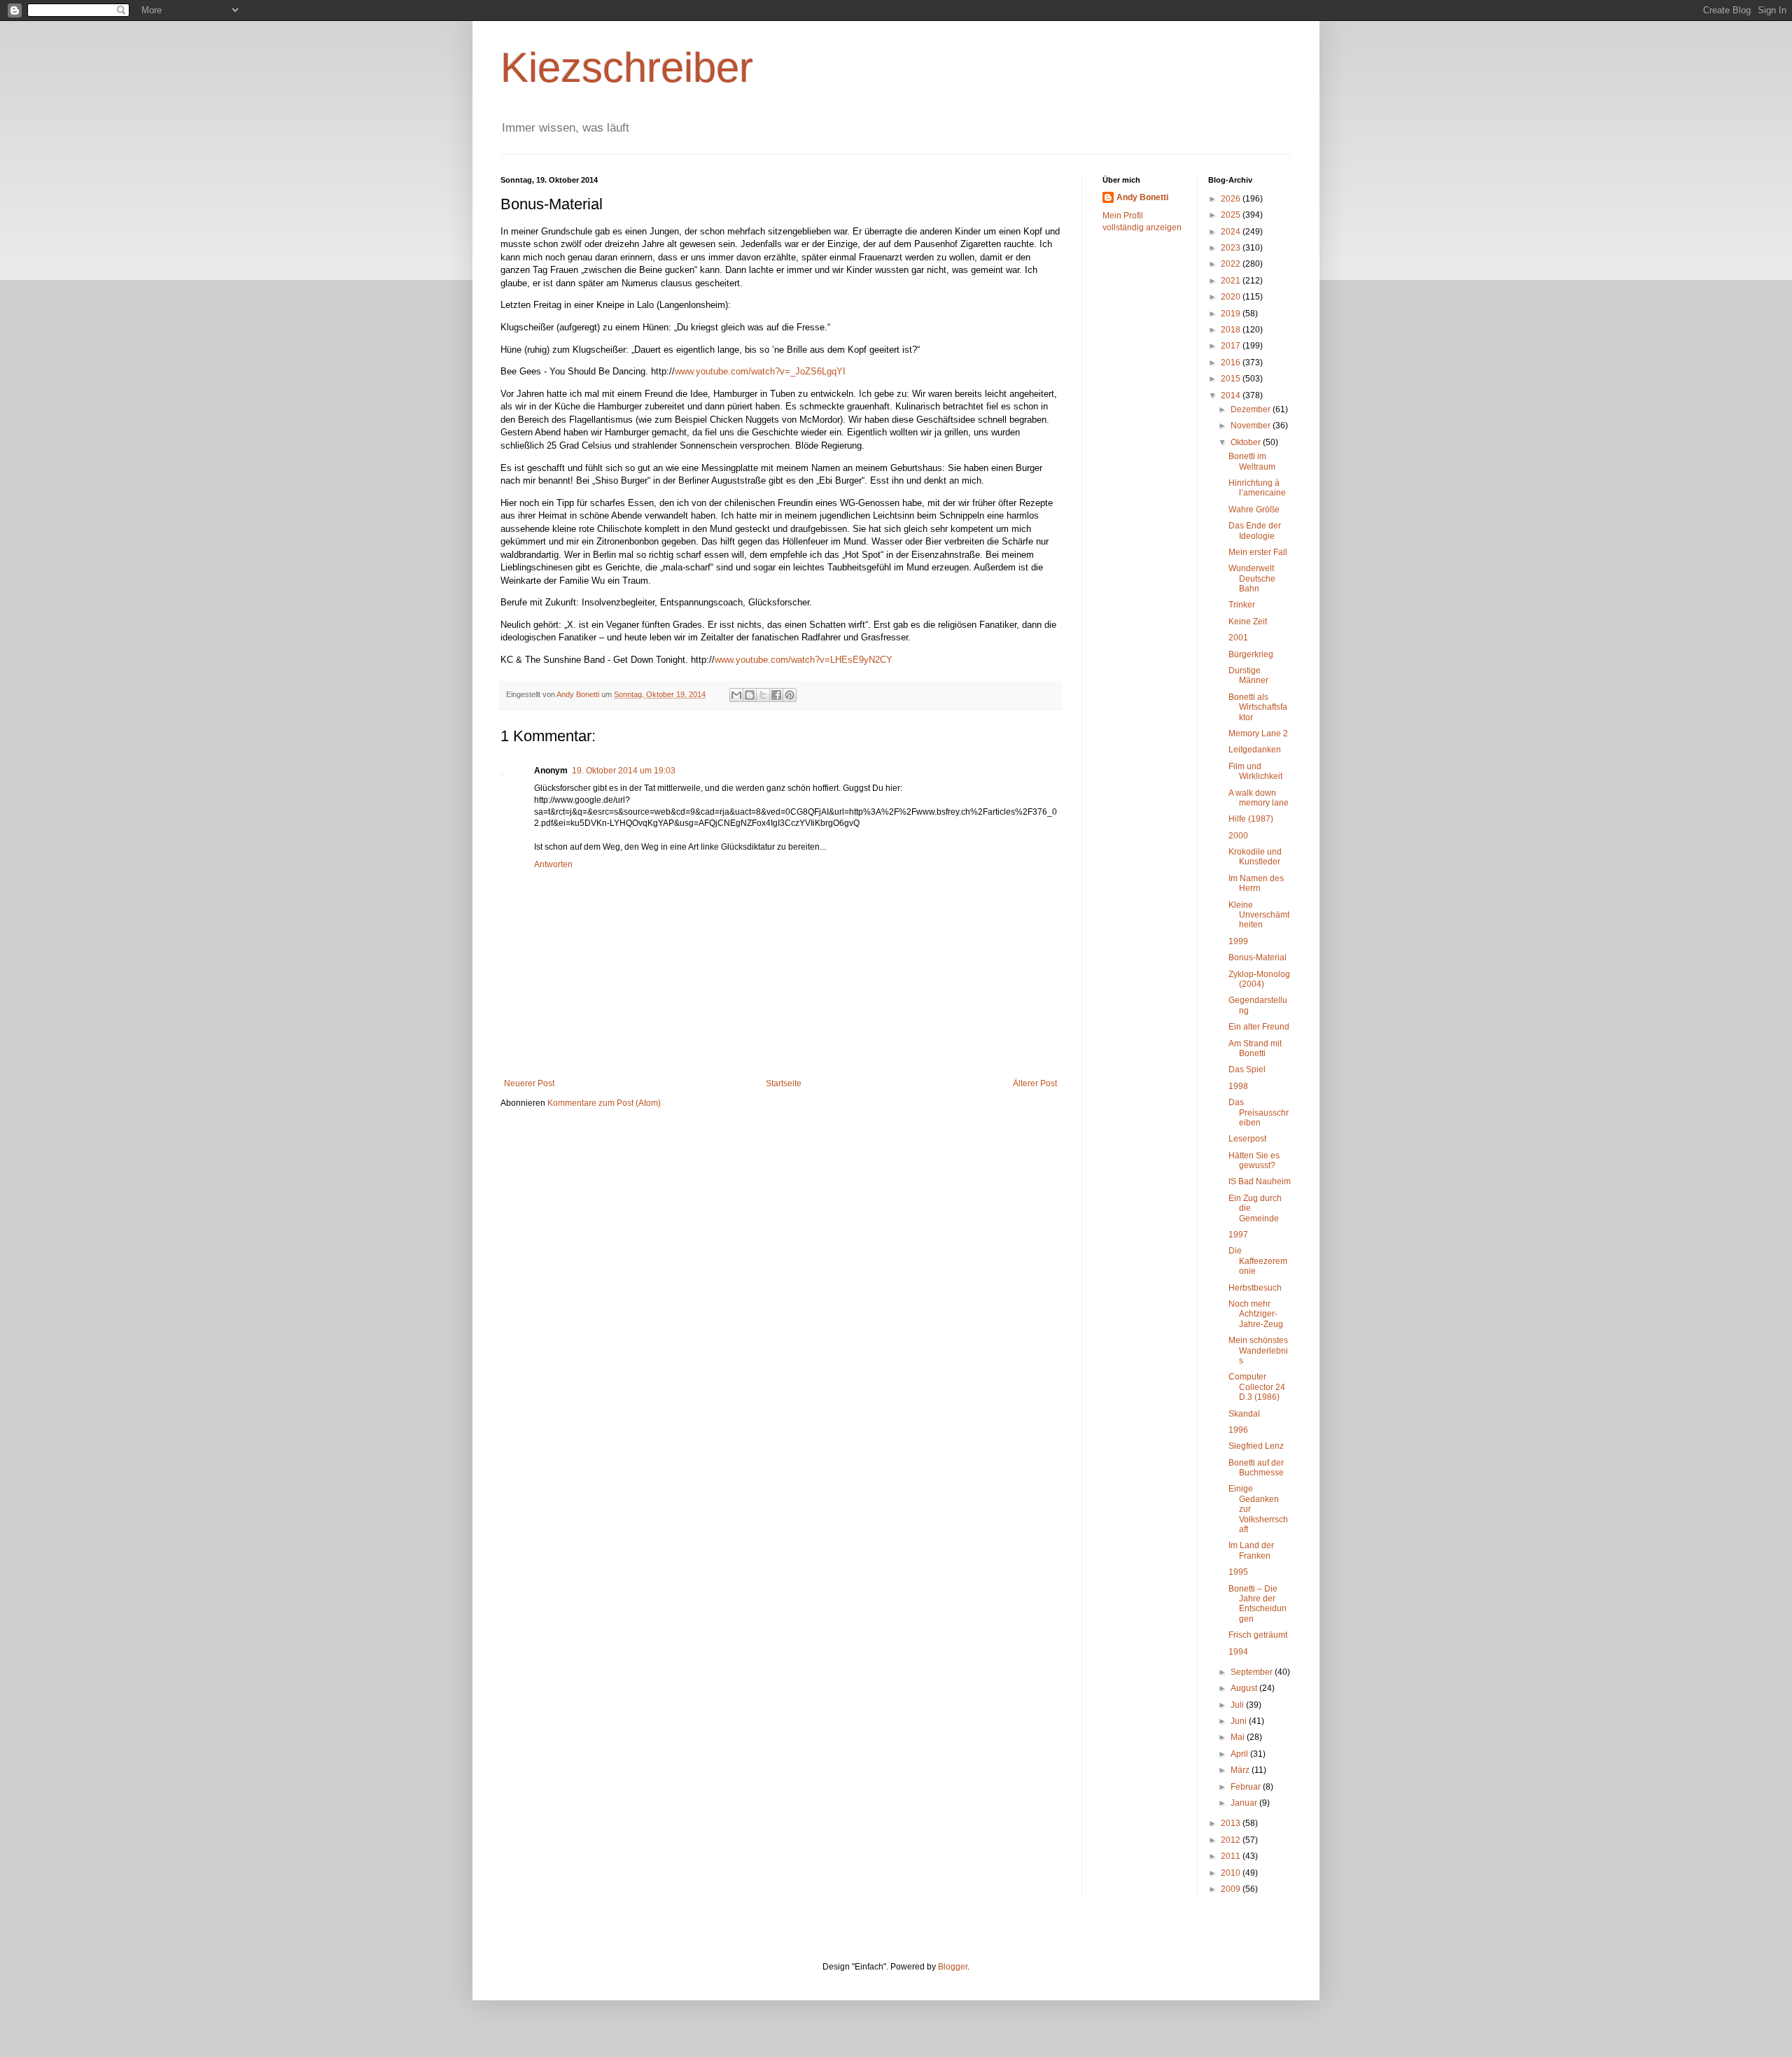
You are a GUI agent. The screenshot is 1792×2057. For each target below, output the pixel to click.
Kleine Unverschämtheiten (1259, 915)
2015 (1232, 379)
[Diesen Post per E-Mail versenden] (736, 695)
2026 (1232, 199)
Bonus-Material (1258, 957)
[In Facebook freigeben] (776, 695)
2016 (1232, 363)
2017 (1232, 346)
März (1241, 1770)
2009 (1232, 1889)
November (1252, 426)
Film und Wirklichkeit (1255, 771)
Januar (1245, 1803)
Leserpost (1247, 1139)
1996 (1238, 1430)
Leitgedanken (1255, 750)
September (1253, 1672)
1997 (1238, 1235)
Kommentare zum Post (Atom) (604, 1103)
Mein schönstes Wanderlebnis (1258, 1350)
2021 (1232, 281)
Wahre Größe (1254, 510)
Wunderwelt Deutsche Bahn (1252, 578)
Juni (1240, 1721)
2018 (1232, 330)
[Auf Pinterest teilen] (790, 695)
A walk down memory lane (1259, 798)
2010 (1232, 1873)
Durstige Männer (1248, 675)
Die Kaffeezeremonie (1258, 1261)
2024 (1232, 232)
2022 (1232, 264)
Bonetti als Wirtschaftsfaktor (1258, 707)
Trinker (1242, 605)
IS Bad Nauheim (1260, 1181)
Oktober (1247, 442)
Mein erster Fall (1258, 552)
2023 (1232, 248)
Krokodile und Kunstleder (1255, 857)
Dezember (1252, 409)
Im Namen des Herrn (1256, 883)
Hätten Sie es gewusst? (1254, 1160)
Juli (1238, 1705)
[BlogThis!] (750, 695)
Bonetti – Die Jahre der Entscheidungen (1258, 1604)
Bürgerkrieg (1251, 654)
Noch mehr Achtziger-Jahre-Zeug (1256, 1314)
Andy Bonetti (1142, 197)
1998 (1238, 1086)
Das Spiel (1247, 1069)
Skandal (1244, 1414)
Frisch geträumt (1258, 1635)
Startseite (784, 1083)
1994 (1238, 1652)
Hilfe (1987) (1251, 819)
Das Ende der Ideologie (1255, 531)
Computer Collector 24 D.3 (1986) (1257, 1387)
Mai (1239, 1737)
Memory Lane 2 (1258, 733)
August (1245, 1688)
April (1240, 1754)
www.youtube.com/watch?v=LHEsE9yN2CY (804, 660)
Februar (1247, 1787)
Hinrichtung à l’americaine (1257, 488)
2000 (1238, 836)
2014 (1232, 395)
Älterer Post (1035, 1083)
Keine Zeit (1248, 622)
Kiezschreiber (627, 68)
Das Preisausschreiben (1259, 1112)
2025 (1232, 215)
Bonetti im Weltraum (1252, 461)
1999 (1238, 941)
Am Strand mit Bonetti (1255, 1048)
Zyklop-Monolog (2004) (1259, 979)
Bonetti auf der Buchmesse (1256, 1468)
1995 (1238, 1572)
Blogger (953, 1967)
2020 (1232, 297)
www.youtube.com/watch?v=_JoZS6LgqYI (760, 371)
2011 (1232, 1856)
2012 (1232, 1840)
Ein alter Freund (1259, 1027)
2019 (1232, 314)
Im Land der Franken (1251, 1550)
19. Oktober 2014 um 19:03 (624, 771)
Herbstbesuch (1255, 1288)
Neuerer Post (529, 1083)
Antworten (553, 864)
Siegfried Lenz (1256, 1446)
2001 (1238, 638)
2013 (1232, 1823)
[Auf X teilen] (763, 695)
